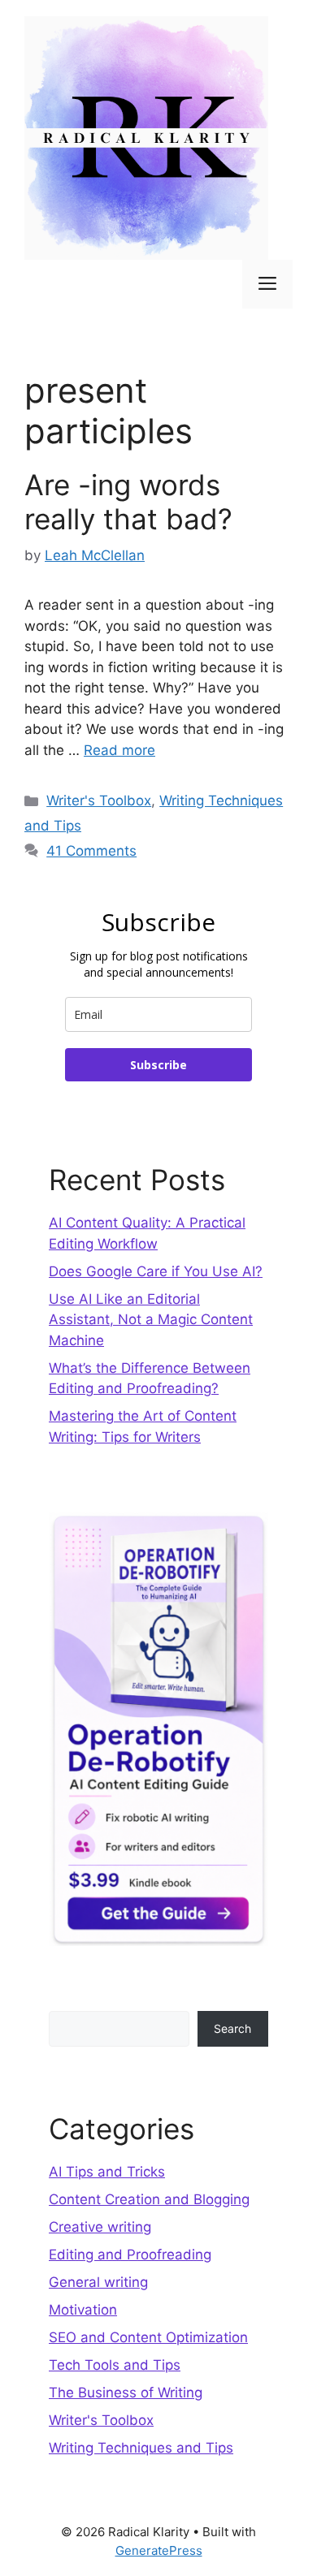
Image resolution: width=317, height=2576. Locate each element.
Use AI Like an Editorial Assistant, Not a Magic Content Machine (151, 1320)
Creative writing (100, 2227)
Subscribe (158, 1065)
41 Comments (91, 851)
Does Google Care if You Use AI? (156, 1271)
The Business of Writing (126, 2393)
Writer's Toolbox (99, 800)
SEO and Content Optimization (148, 2337)
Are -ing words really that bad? (128, 502)
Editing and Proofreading (130, 2255)
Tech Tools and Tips (115, 2365)
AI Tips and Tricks (107, 2172)
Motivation (83, 2310)
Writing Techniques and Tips (141, 2448)
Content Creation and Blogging (149, 2199)
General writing (98, 2282)
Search (232, 2028)
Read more (119, 750)
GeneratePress (159, 2550)
